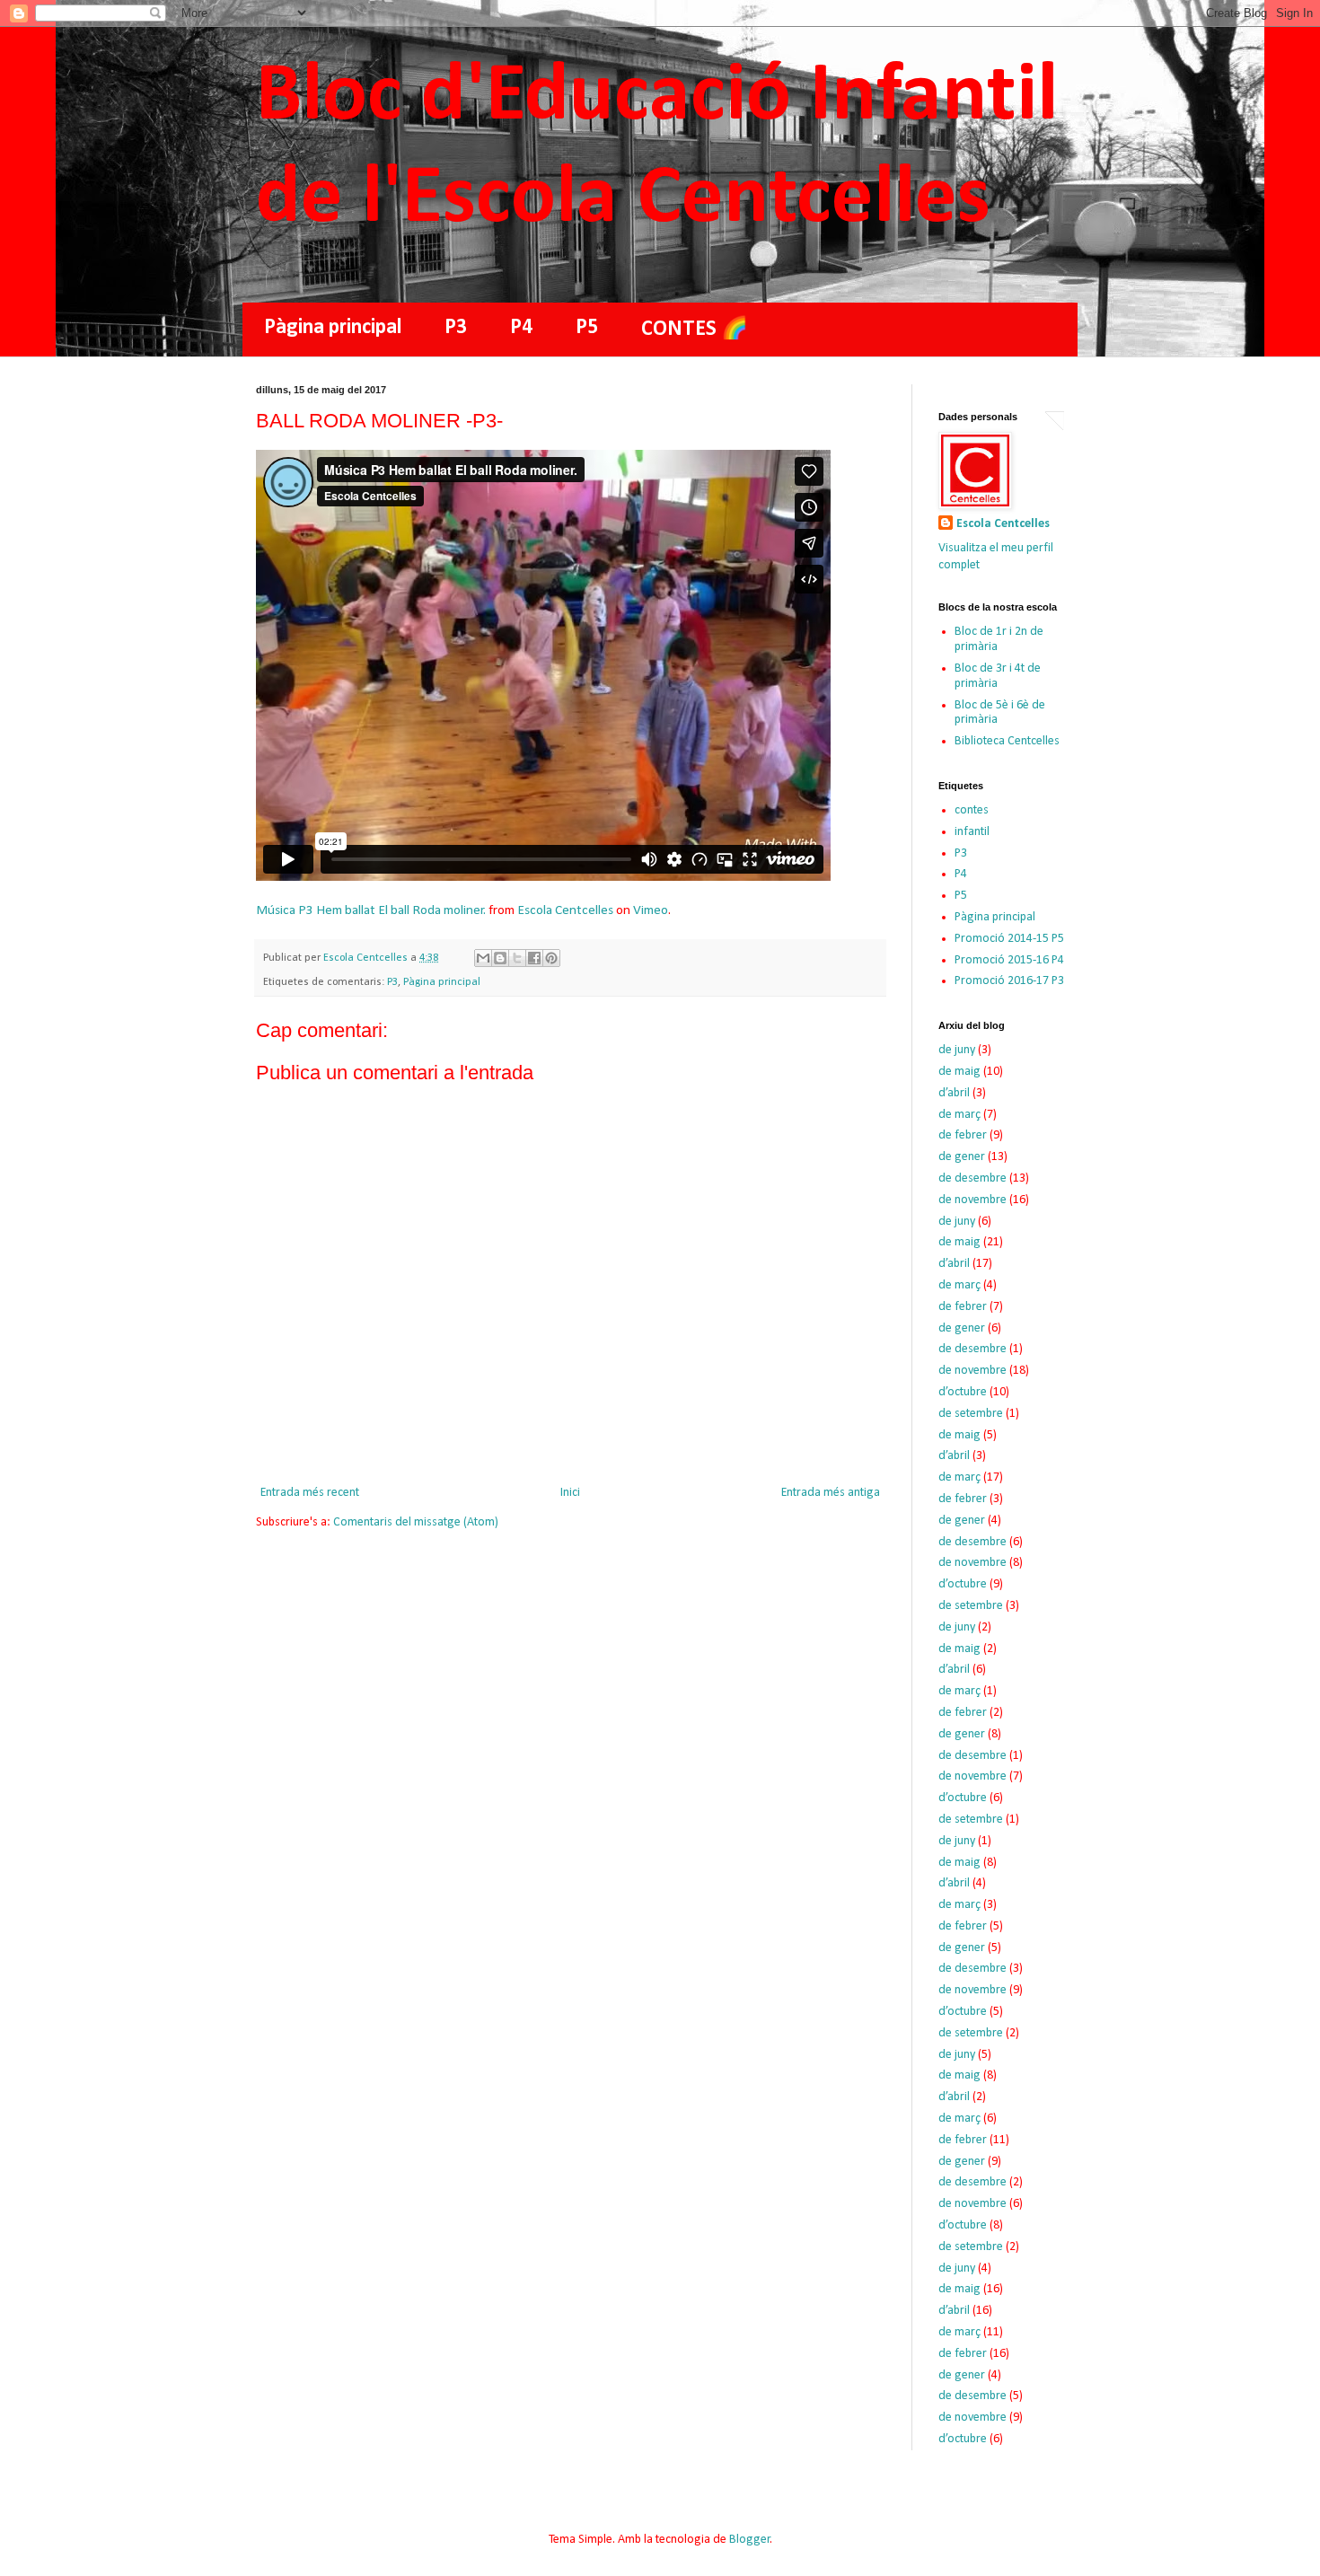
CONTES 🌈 (695, 330)
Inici (570, 1493)
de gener (962, 1157)
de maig (959, 1072)
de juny (957, 1050)
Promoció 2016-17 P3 (1009, 981)
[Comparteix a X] (517, 958)
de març (959, 1115)
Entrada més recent (310, 1493)
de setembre (971, 1414)
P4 (521, 328)
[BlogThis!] (500, 958)
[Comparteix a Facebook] (534, 958)
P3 (456, 328)
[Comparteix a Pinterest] (551, 958)
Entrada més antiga (831, 1493)
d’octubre (963, 1392)
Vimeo (651, 910)
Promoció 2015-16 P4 (1009, 960)
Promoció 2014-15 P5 (1009, 939)
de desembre (972, 1178)
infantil (972, 832)
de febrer (963, 1135)
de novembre (972, 1200)
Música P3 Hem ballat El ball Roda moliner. (371, 910)
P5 (587, 328)
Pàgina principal (333, 328)
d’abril (954, 1093)
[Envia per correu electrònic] (483, 958)
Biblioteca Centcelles (1007, 741)
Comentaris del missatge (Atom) (416, 1522)
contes (972, 810)
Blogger (750, 2540)
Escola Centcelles (565, 910)
